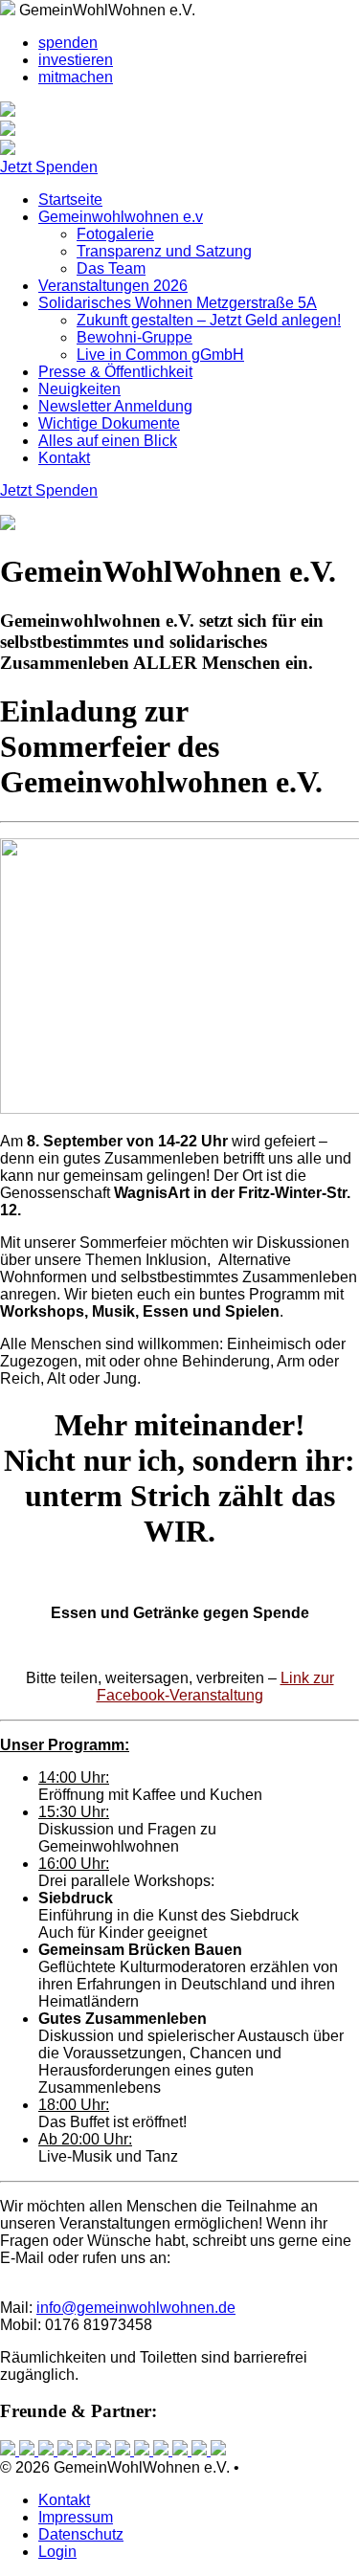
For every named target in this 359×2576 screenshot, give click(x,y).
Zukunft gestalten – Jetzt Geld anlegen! (209, 320)
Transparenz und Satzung (164, 251)
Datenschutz (81, 2534)
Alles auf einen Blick (108, 441)
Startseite (70, 200)
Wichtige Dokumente (109, 423)
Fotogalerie (115, 234)
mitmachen (76, 77)
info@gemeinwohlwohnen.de (136, 2308)
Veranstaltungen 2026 (113, 286)
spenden (68, 43)
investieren (76, 60)
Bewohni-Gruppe (135, 337)
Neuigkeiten (79, 389)
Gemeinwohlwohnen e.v (121, 217)
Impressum (76, 2517)
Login (57, 2552)
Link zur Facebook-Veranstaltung (215, 1687)
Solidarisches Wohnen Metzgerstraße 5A (178, 303)
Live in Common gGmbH (160, 355)
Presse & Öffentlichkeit (115, 372)
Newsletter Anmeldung (115, 406)
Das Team (111, 268)
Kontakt (64, 458)
